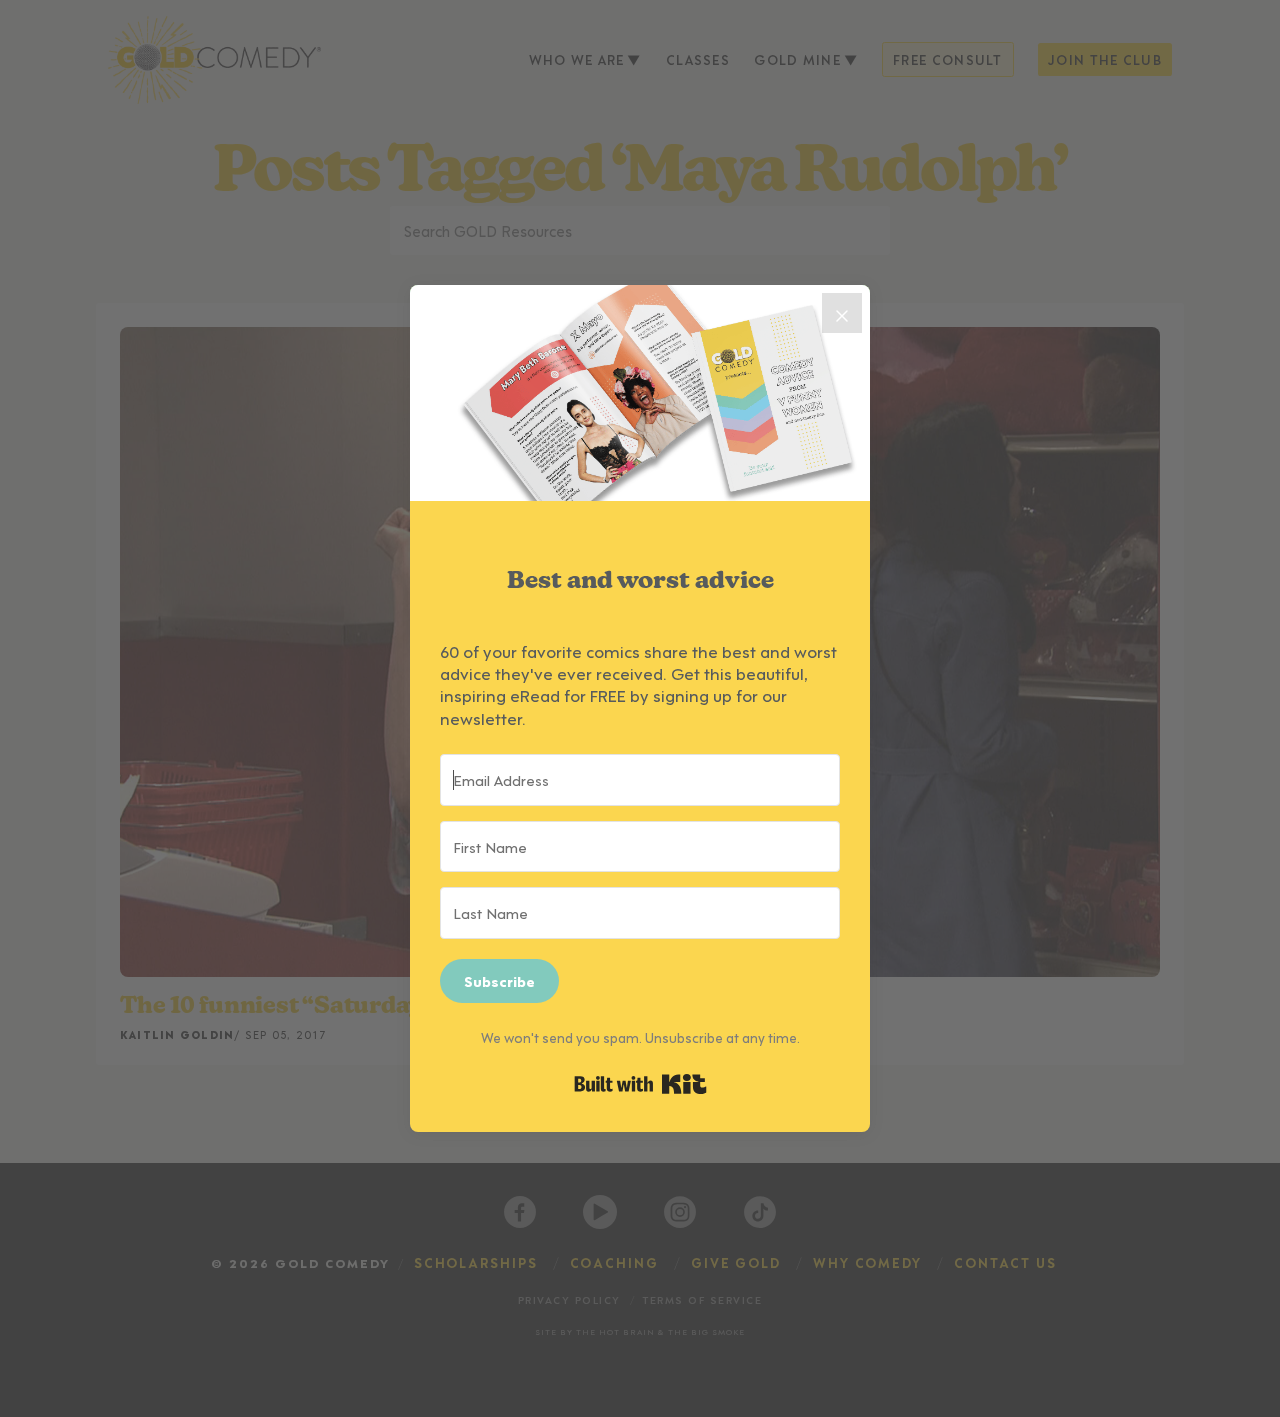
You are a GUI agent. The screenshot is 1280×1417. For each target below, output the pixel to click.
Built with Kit (640, 1084)
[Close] (842, 313)
